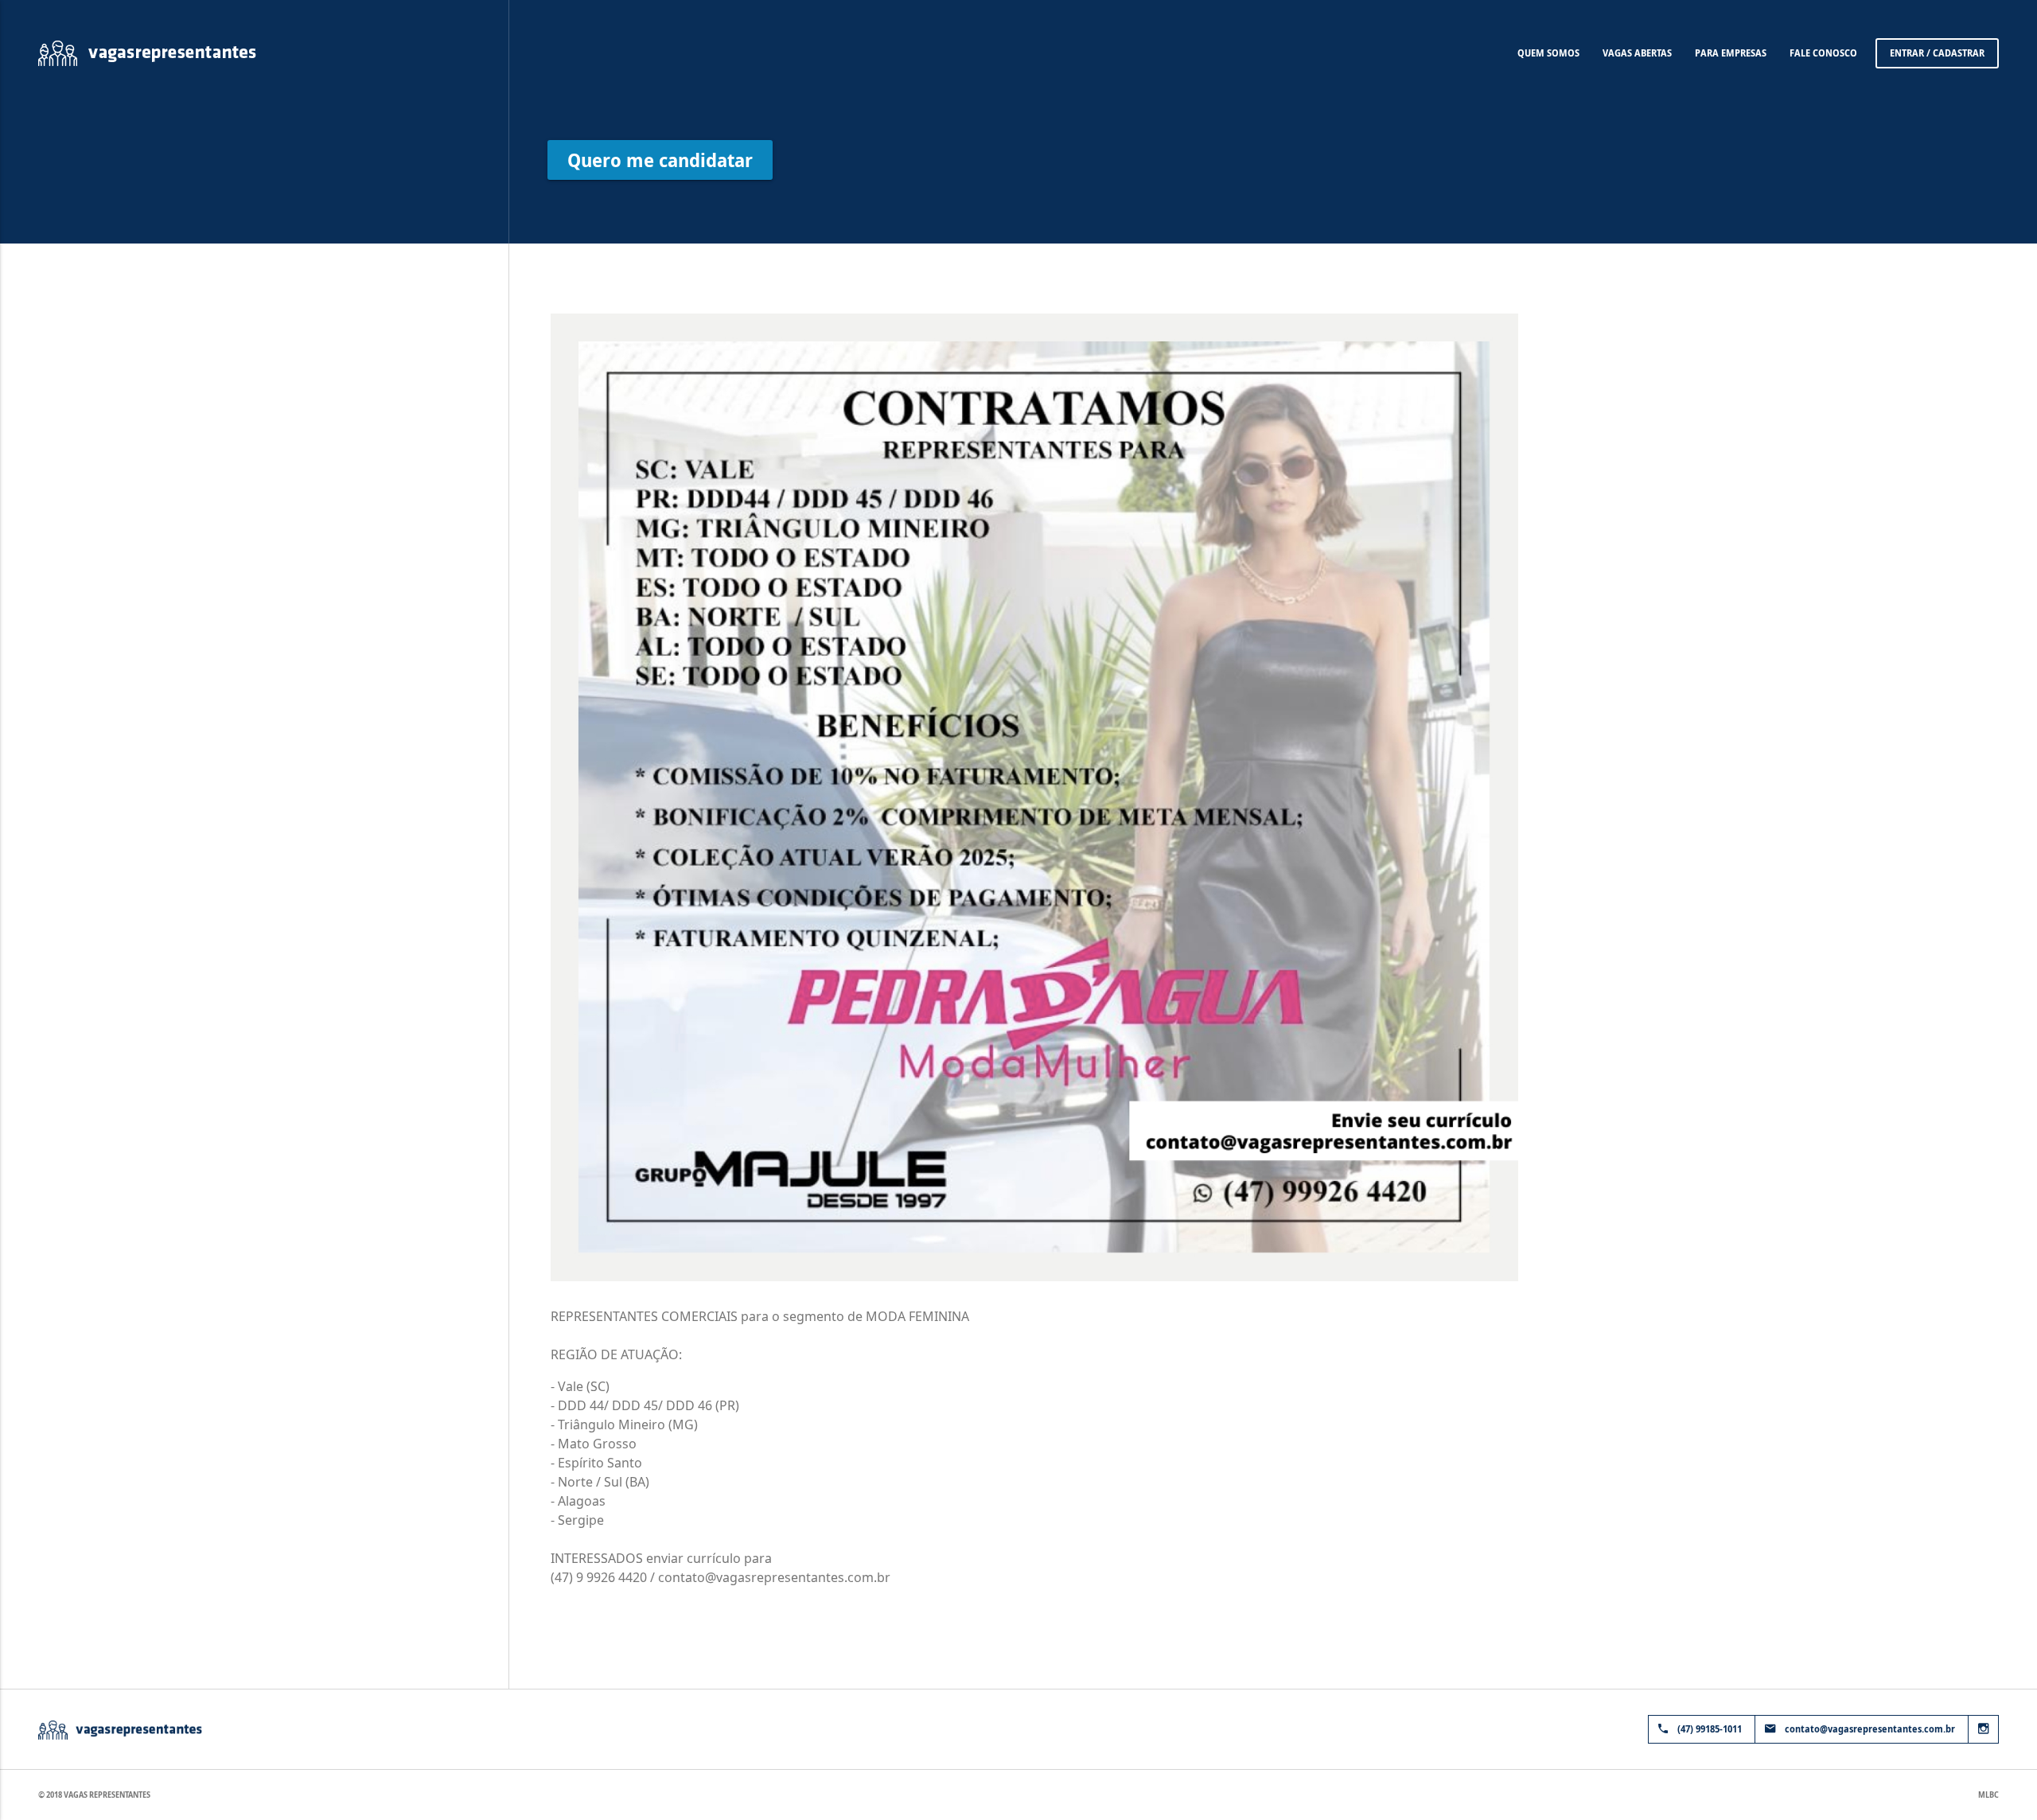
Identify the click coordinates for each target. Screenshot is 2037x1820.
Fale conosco (1823, 53)
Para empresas (1731, 53)
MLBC (1988, 1795)
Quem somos (1548, 53)
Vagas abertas (1637, 53)
